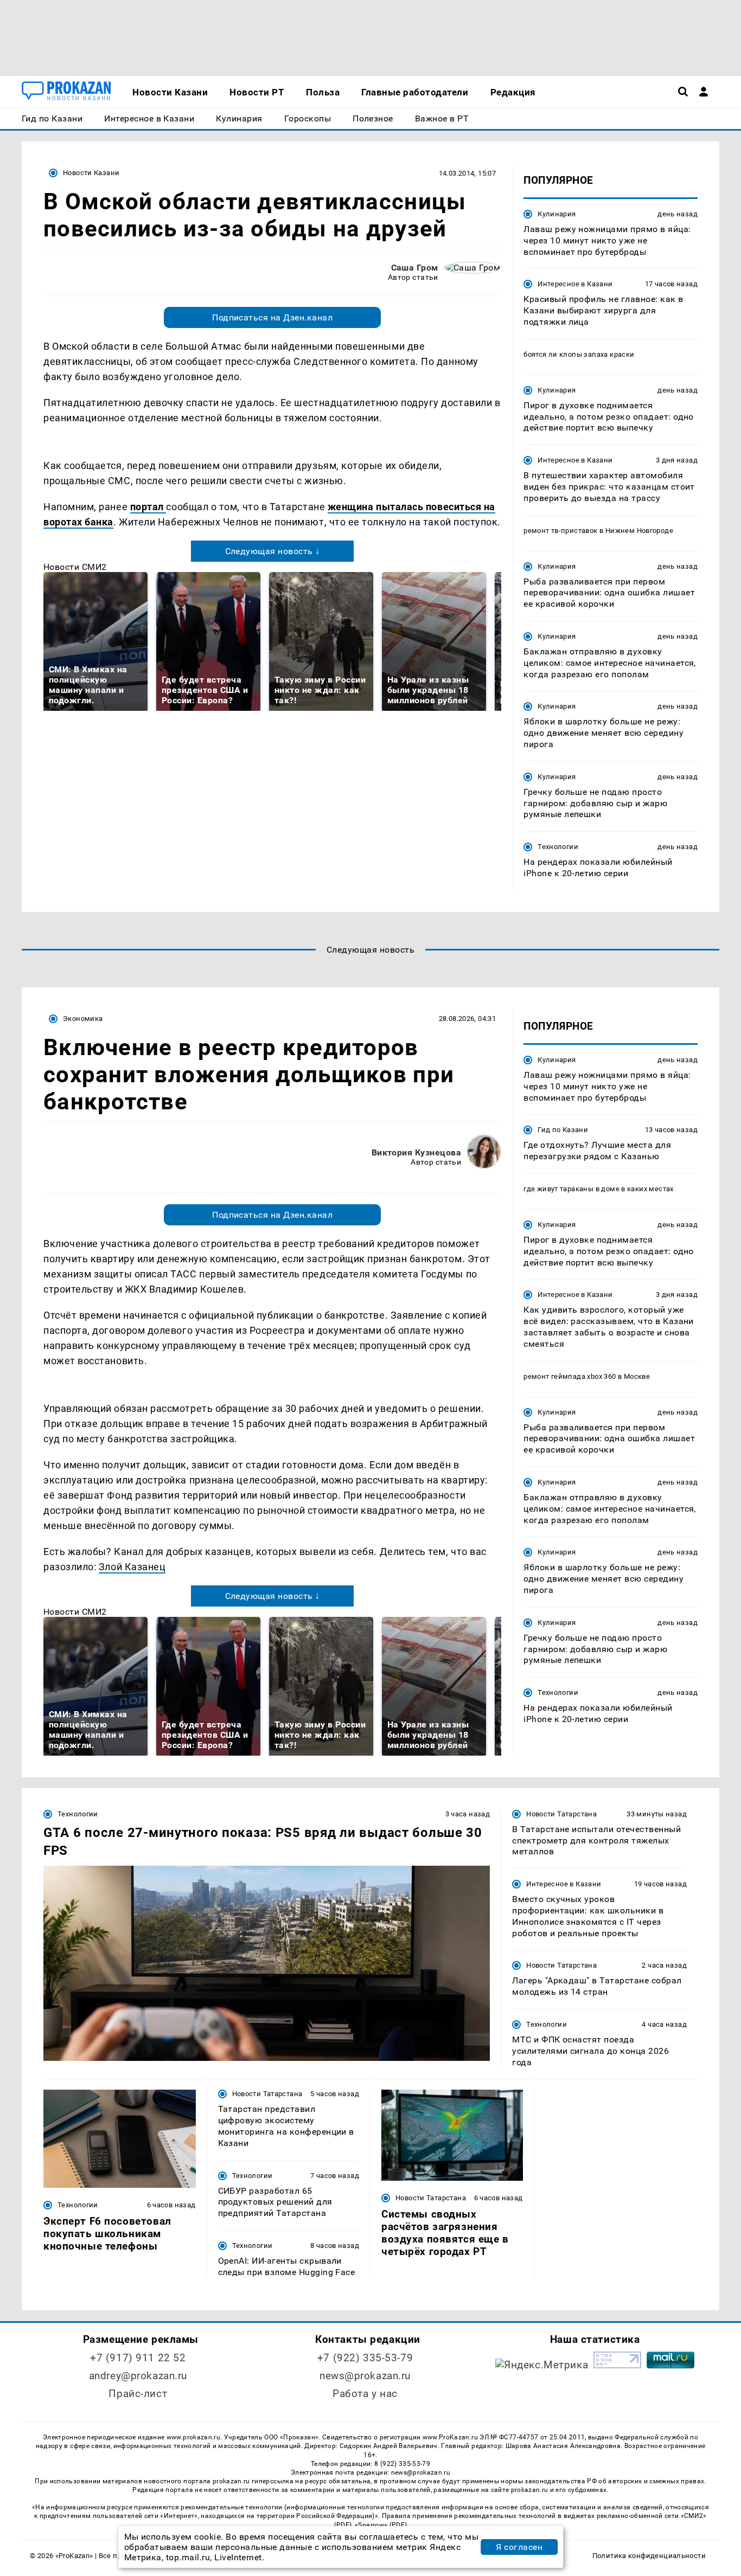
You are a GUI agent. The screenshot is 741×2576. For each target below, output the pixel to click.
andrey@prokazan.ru (138, 2376)
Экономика (83, 1019)
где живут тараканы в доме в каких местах (599, 1189)
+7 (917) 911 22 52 (138, 2358)
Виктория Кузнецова (417, 1152)
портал (148, 507)
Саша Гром (415, 268)
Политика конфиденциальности (649, 2556)
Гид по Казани (563, 1130)
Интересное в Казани (575, 284)
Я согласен (519, 2547)
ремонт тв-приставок (560, 531)
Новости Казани (91, 173)
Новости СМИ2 (75, 567)
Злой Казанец (132, 1567)
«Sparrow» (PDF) (381, 2525)
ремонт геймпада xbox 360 (570, 1376)
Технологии (558, 847)
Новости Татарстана (561, 1814)
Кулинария (557, 214)
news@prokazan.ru (365, 2376)
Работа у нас (365, 2394)
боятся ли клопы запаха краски (579, 354)
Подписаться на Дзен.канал (272, 317)
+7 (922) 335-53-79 (365, 2358)
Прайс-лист (138, 2394)
